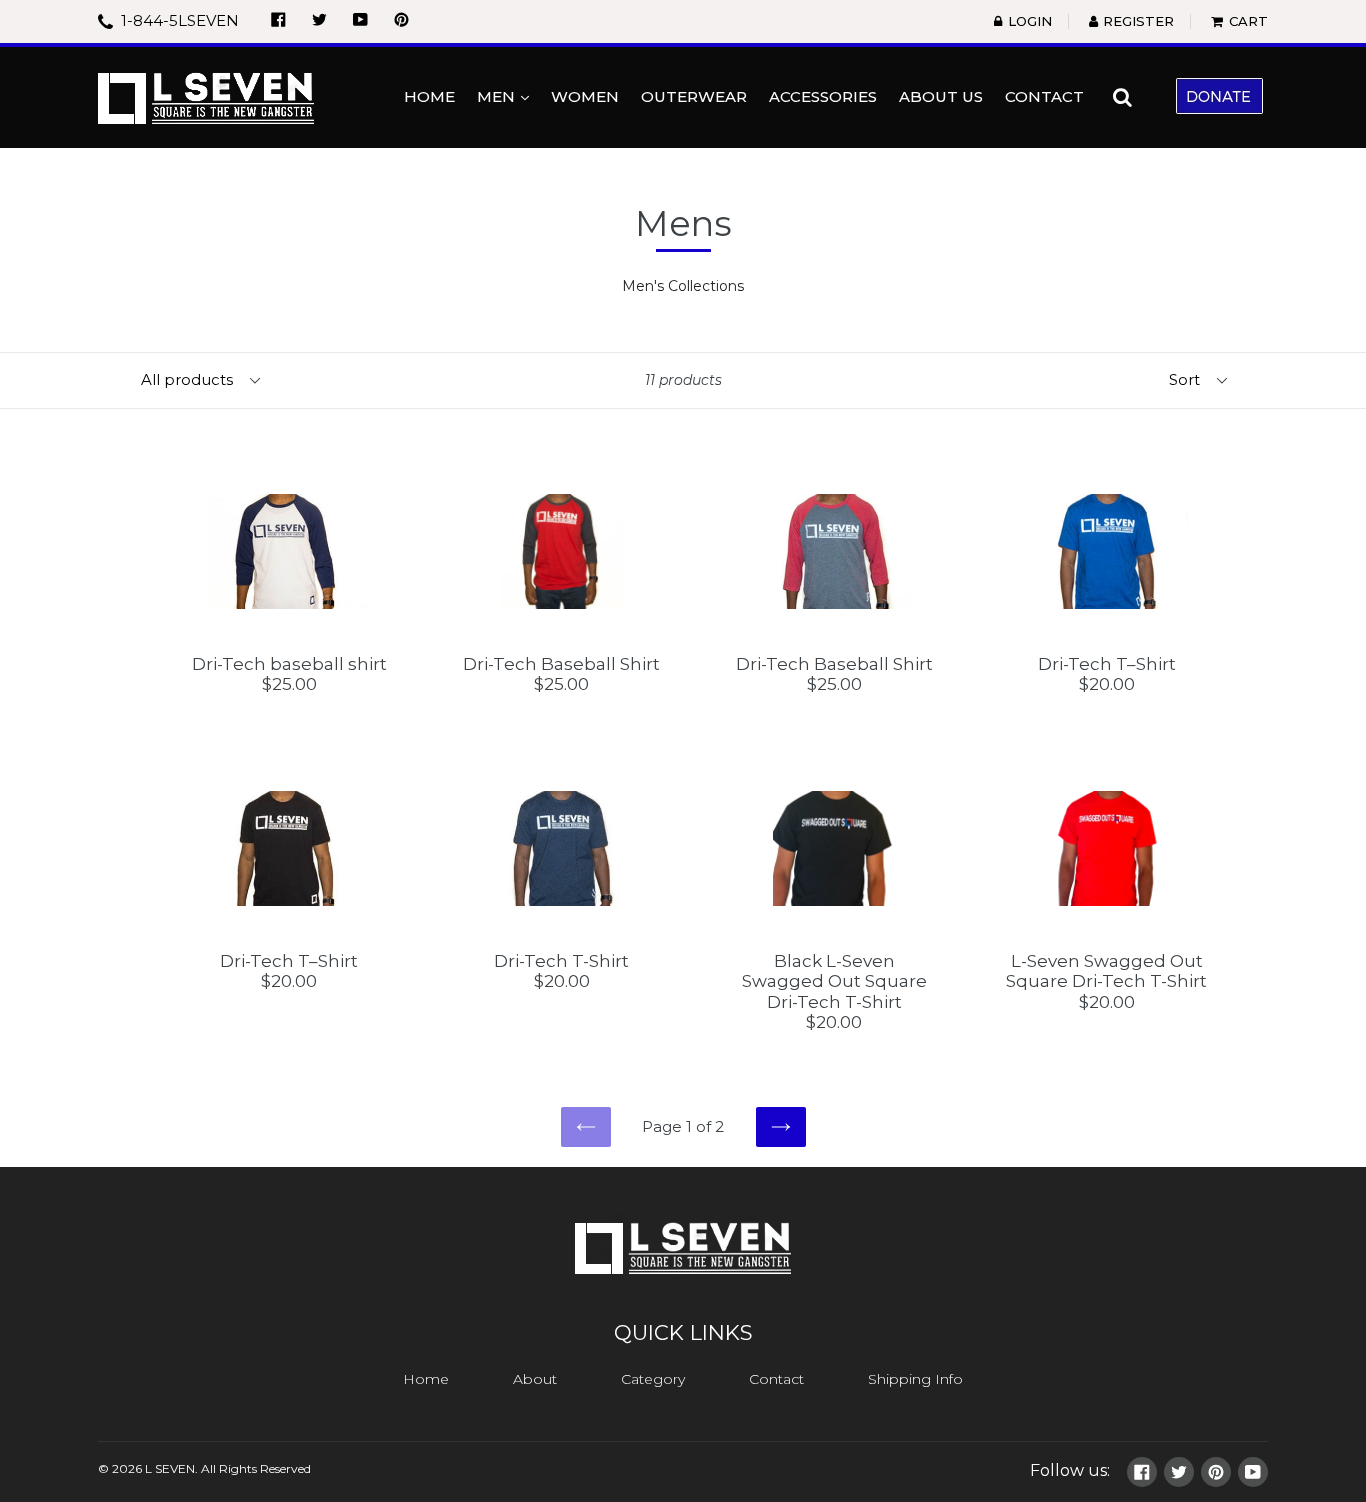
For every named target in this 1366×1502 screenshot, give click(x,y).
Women (585, 96)
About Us (941, 96)
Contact (1044, 96)
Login (1029, 21)
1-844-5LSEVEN (178, 20)
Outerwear (694, 96)
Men (507, 96)
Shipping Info (915, 1379)
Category (653, 1379)
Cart (1248, 21)
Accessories (823, 96)
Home (429, 96)
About (535, 1379)
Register (1138, 21)
